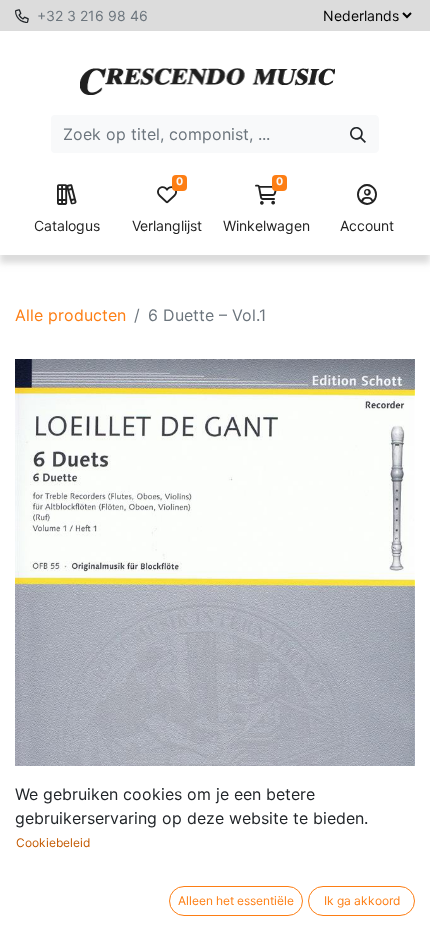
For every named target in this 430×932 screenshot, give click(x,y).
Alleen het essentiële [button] (236, 900)
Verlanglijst (167, 209)
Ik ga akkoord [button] (362, 900)
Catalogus (67, 225)
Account (367, 225)
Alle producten (70, 315)
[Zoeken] (358, 134)
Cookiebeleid (53, 842)
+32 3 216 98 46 (92, 15)
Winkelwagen (266, 209)
